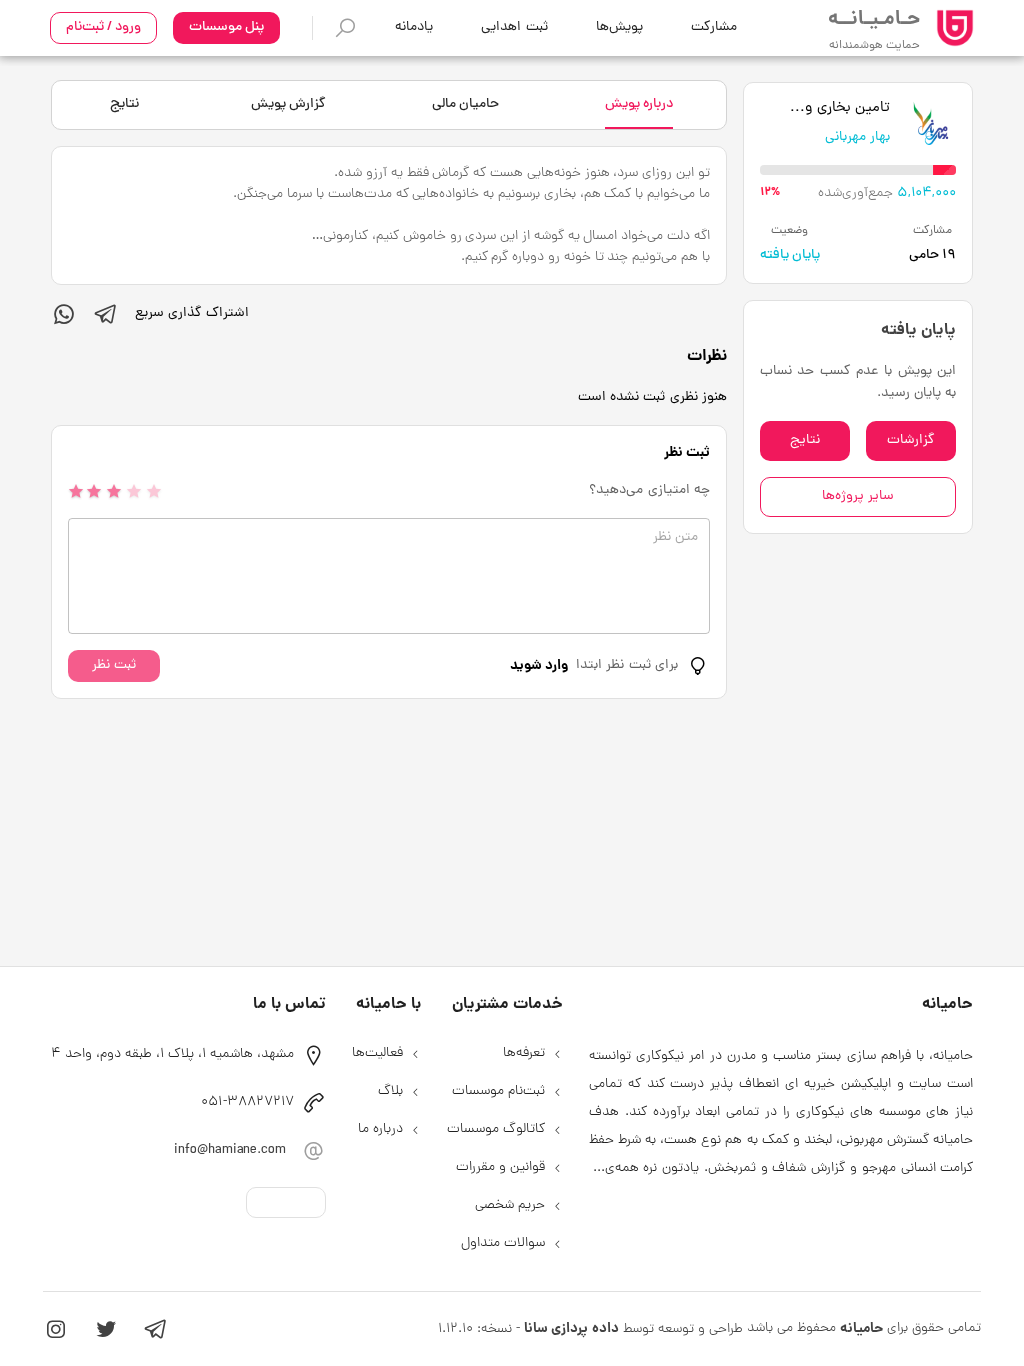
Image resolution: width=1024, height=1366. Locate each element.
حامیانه (861, 1329)
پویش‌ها (619, 27)
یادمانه (414, 27)
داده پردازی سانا (571, 1329)
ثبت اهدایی (514, 27)
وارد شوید (539, 666)
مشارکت (714, 27)
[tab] (639, 105)
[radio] (76, 491)
